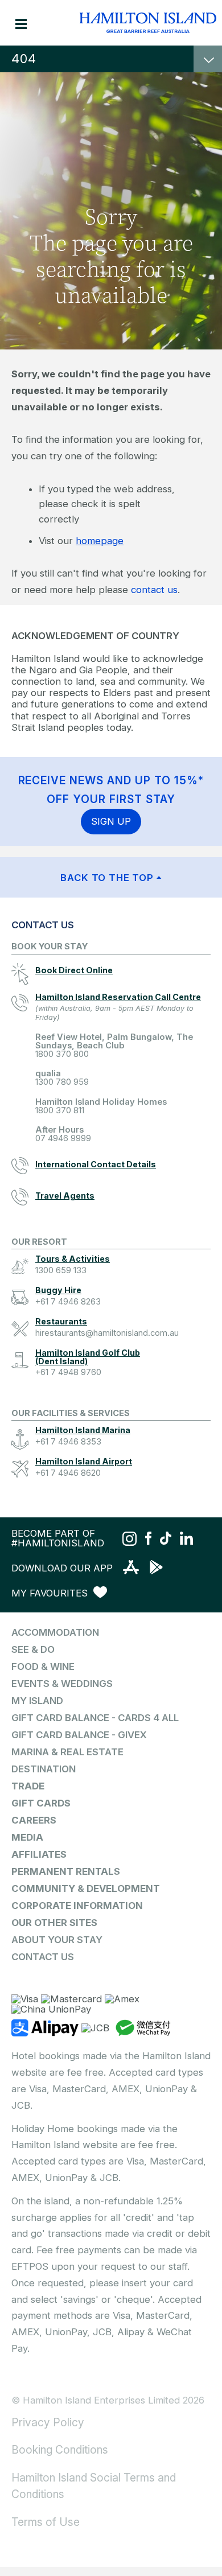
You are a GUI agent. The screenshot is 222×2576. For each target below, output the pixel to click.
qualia (62, 1078)
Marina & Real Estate (67, 1752)
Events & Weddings (62, 1684)
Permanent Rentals (66, 1871)
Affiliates (39, 1854)
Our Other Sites (54, 1923)
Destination (44, 1769)
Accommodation (55, 1632)
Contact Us (43, 1957)
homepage (100, 541)
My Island (37, 1701)
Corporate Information (77, 1906)
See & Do (33, 1649)
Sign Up (111, 821)
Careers (34, 1820)
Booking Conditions (60, 2450)
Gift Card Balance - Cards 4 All (95, 1718)
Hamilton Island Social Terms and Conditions (94, 2486)
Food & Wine (43, 1666)
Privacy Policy (48, 2422)
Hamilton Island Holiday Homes (101, 1106)
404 (24, 59)
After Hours (63, 1134)
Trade (28, 1786)
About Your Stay (57, 1940)
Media (27, 1837)
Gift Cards (41, 1803)
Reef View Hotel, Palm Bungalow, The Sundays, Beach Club (114, 1046)
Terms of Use (46, 2522)
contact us (154, 590)
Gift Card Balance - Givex (79, 1735)
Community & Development (86, 1888)
